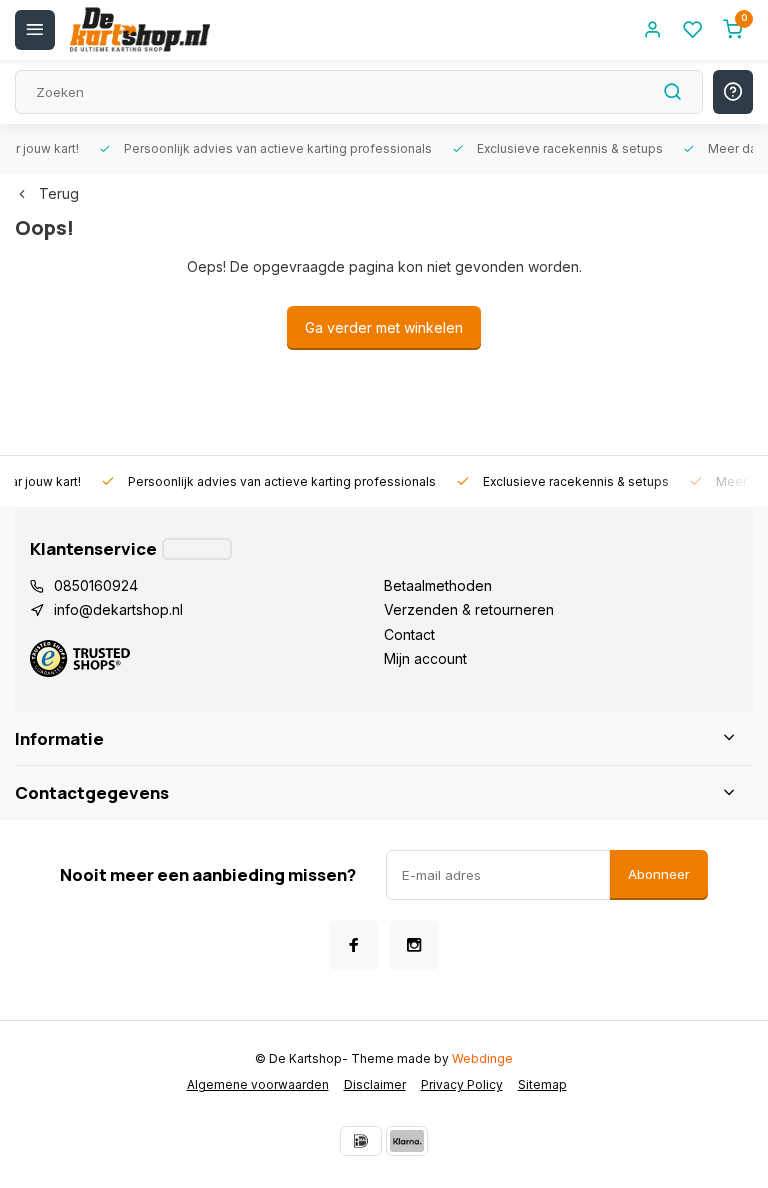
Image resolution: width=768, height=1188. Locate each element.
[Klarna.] (407, 1141)
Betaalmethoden (438, 585)
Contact (409, 634)
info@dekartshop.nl (118, 609)
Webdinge (482, 1058)
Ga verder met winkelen (384, 327)
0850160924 (96, 585)
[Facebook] (354, 945)
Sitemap (542, 1084)
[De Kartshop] (140, 30)
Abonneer (659, 874)
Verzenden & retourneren (469, 609)
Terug (59, 193)
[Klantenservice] (197, 549)
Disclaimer (375, 1084)
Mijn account (425, 658)
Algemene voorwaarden (258, 1084)
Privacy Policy (462, 1084)
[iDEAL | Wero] (361, 1141)
